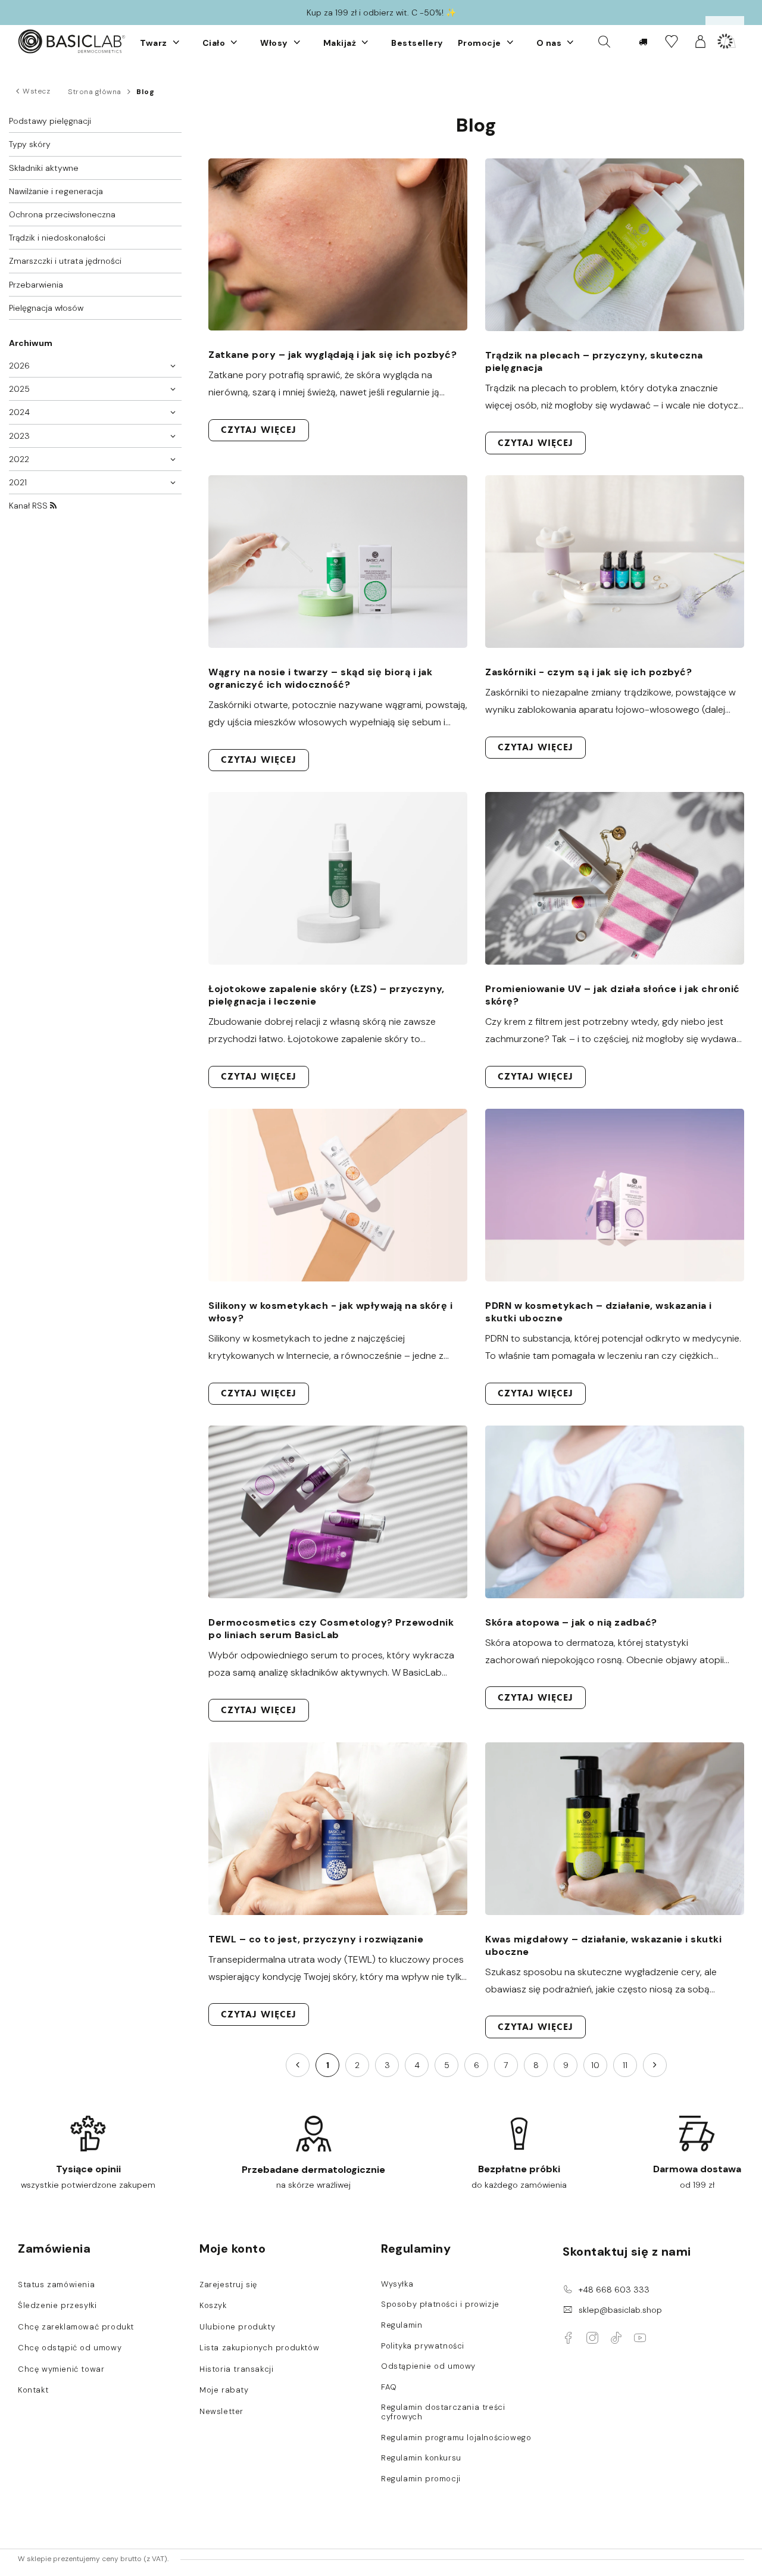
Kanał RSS (29, 506)
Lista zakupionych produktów (259, 2348)
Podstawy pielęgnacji (50, 121)
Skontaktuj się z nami (627, 2251)
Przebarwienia (36, 285)
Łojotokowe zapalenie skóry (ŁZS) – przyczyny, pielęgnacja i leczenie (327, 995)
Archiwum (31, 343)
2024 (19, 412)
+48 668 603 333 (614, 2290)
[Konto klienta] (700, 41)
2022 (19, 459)
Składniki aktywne (44, 168)
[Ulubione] (671, 41)
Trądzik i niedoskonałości (57, 238)
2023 (19, 436)
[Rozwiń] (176, 42)
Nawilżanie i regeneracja (56, 191)
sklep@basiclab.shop (620, 2310)
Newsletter (221, 2412)
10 (595, 2065)
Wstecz (36, 91)
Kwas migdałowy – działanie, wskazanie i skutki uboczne (603, 1945)
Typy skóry (30, 144)
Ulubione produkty (237, 2327)
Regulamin (402, 2325)
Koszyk (213, 2306)
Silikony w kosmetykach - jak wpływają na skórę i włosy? (330, 1312)
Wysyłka (397, 2284)
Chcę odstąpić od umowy (70, 2348)
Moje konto (232, 2248)
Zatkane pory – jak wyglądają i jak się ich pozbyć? (332, 355)
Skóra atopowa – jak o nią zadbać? (571, 1622)
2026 (19, 366)
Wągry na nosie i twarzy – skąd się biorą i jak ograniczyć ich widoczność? (320, 678)
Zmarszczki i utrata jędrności (65, 261)
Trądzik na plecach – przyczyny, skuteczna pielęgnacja (594, 361)
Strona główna (95, 92)
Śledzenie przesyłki (57, 2306)
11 (625, 2065)
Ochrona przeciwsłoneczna (62, 214)
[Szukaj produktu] (604, 41)
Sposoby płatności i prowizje (440, 2304)
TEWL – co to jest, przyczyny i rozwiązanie (316, 1939)
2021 (18, 482)
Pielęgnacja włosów (46, 308)
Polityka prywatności (423, 2346)
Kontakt (33, 2390)
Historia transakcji (236, 2369)
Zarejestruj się (228, 2285)
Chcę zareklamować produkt (76, 2327)
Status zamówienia (56, 2285)
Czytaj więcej (259, 430)
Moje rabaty (224, 2390)
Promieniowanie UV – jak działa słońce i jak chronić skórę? (613, 995)
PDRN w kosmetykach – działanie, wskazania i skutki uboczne (599, 1312)
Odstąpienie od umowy (428, 2366)
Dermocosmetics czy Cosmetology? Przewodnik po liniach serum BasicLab (331, 1629)
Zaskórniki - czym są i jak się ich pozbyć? (588, 672)
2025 (19, 389)
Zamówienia (54, 2248)
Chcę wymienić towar (61, 2369)
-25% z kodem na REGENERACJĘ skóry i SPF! (381, 13)
